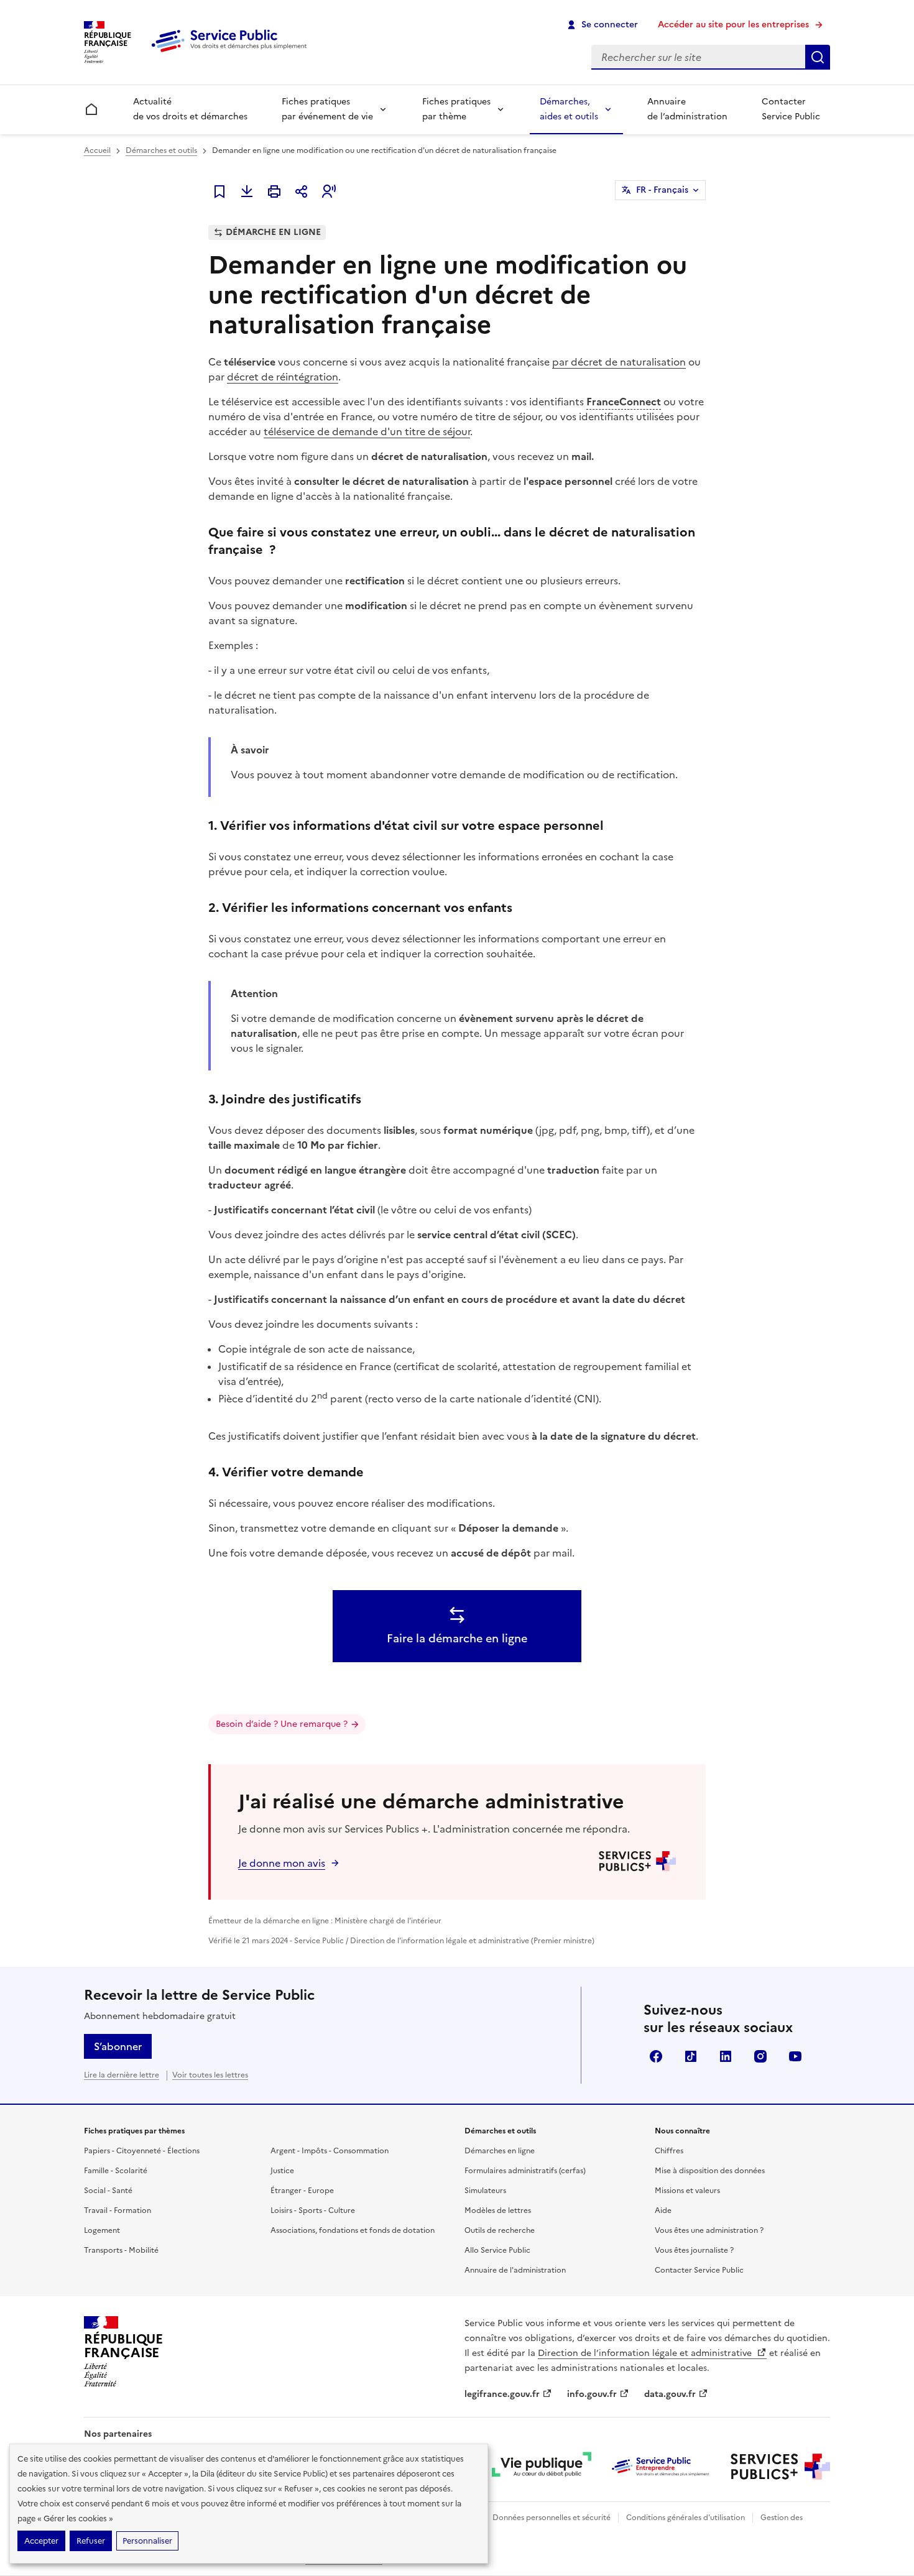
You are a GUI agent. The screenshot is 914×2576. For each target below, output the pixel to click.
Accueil (97, 150)
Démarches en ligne (500, 2151)
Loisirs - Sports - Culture (313, 2210)
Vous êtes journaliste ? (694, 2250)
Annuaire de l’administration (687, 109)
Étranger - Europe (302, 2191)
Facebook (656, 2056)
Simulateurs (485, 2191)
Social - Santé (108, 2191)
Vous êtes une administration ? (709, 2230)
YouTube (795, 2056)
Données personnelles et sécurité (552, 2518)
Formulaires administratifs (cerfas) (525, 2171)
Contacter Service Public (791, 109)
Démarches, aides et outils (569, 109)
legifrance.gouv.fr (502, 2394)
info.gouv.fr (592, 2394)
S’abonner (118, 2046)
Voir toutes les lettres (210, 2075)
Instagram (760, 2056)
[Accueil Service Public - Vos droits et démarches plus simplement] (232, 53)
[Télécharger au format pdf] (247, 191)
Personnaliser (147, 2541)
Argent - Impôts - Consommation (330, 2151)
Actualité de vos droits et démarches (190, 109)
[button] (329, 191)
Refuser (91, 2541)
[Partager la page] (302, 191)
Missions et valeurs (687, 2191)
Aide (663, 2210)
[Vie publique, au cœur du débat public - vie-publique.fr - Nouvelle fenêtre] (542, 2467)
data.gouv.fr (670, 2394)
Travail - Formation (118, 2210)
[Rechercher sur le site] (818, 57)
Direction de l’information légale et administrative (646, 2353)
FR (662, 190)
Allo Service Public (497, 2250)
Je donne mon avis (282, 1863)
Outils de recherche (500, 2230)
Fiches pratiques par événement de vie (327, 109)
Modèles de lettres (498, 2210)
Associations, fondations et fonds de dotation (353, 2230)
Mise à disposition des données (710, 2171)
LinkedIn (726, 2056)
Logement (102, 2230)
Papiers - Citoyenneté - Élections (142, 2151)
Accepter (41, 2541)
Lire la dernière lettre (122, 2075)
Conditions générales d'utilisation (685, 2518)
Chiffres (669, 2151)
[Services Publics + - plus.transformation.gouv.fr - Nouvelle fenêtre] (780, 2467)
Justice (282, 2171)
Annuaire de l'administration (515, 2270)
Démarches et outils (161, 150)
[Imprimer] (274, 191)
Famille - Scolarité (116, 2171)
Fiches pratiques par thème (456, 109)
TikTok (691, 2056)
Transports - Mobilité (121, 2250)
